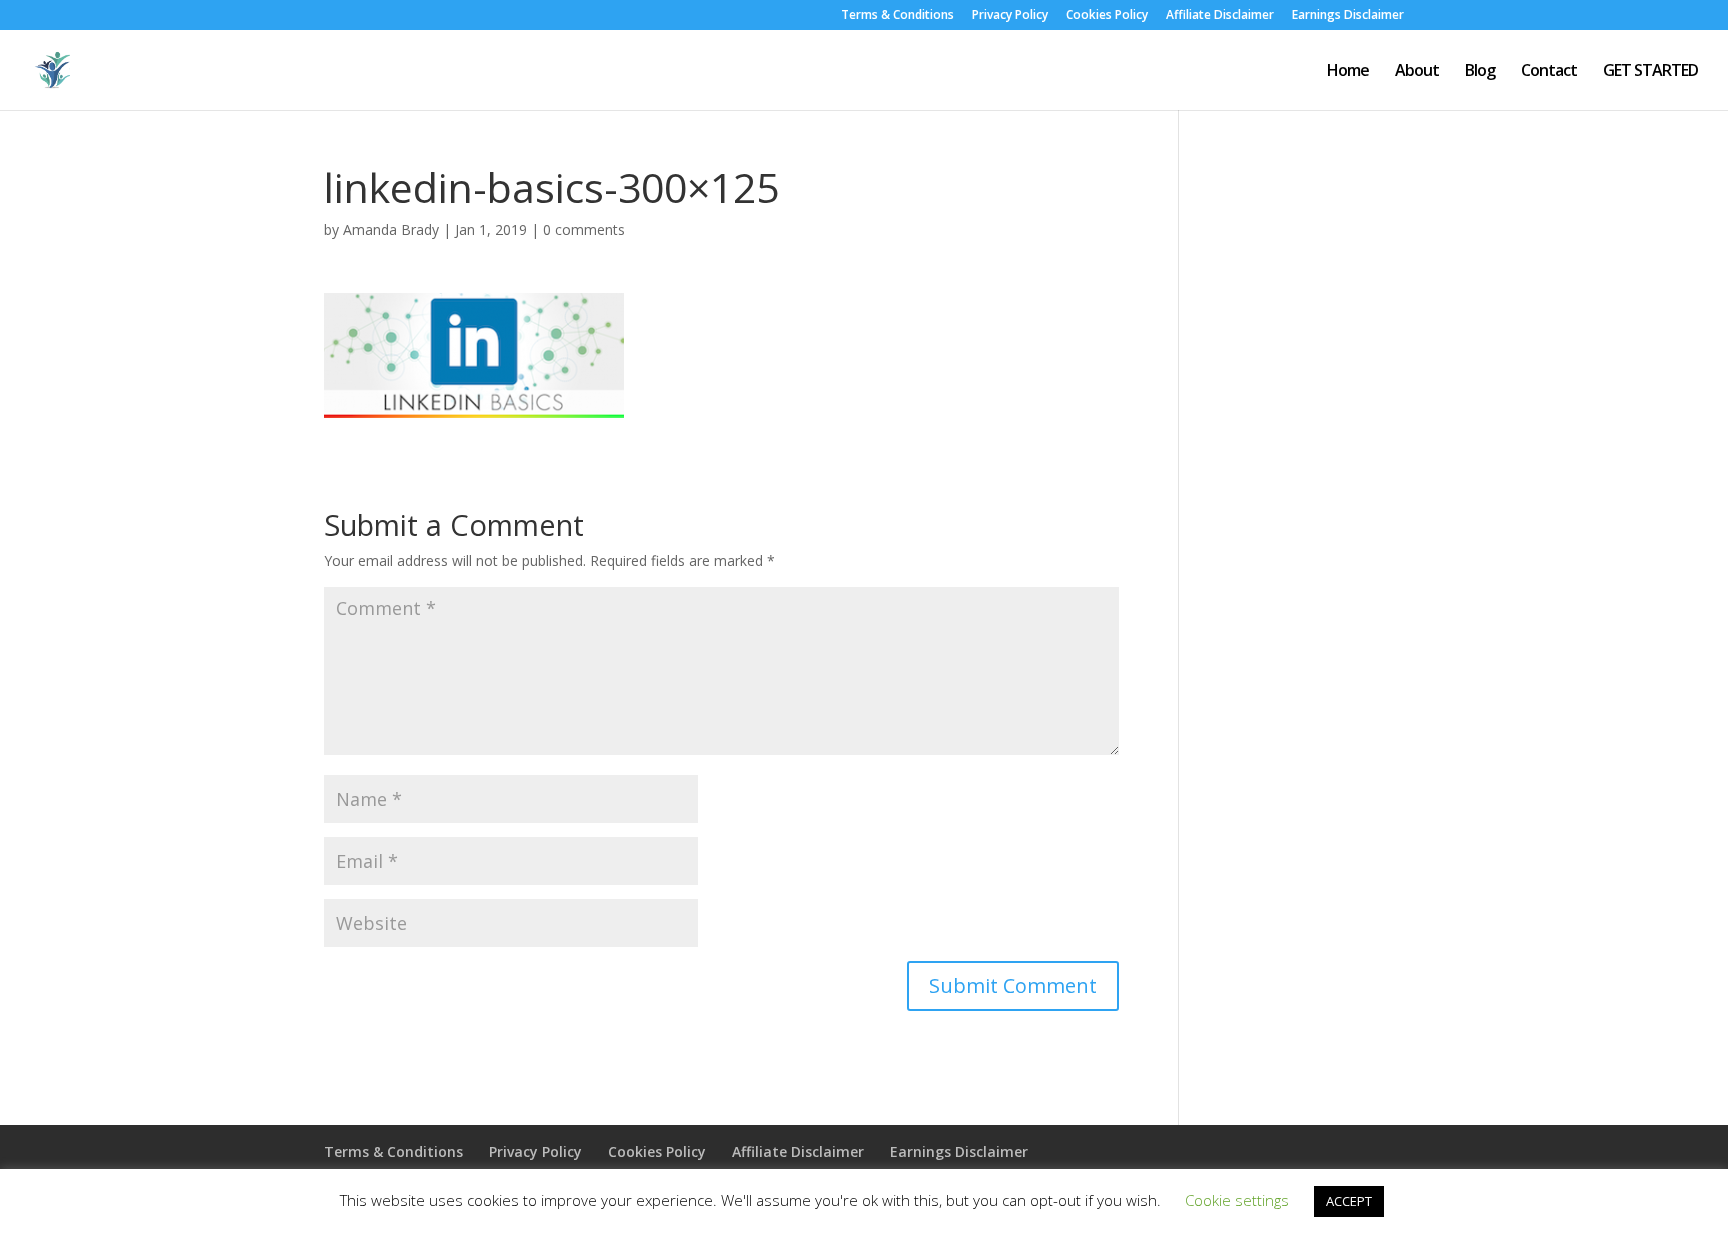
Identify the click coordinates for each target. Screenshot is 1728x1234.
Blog (1480, 72)
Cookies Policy (1107, 16)
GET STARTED (1650, 72)
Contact (1549, 72)
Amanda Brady (391, 229)
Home (1348, 72)
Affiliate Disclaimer (1220, 16)
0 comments (584, 229)
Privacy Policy (1010, 16)
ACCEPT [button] (1349, 1201)
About (1417, 72)
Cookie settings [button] (1237, 1200)
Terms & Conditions (897, 16)
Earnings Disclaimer (1348, 16)
